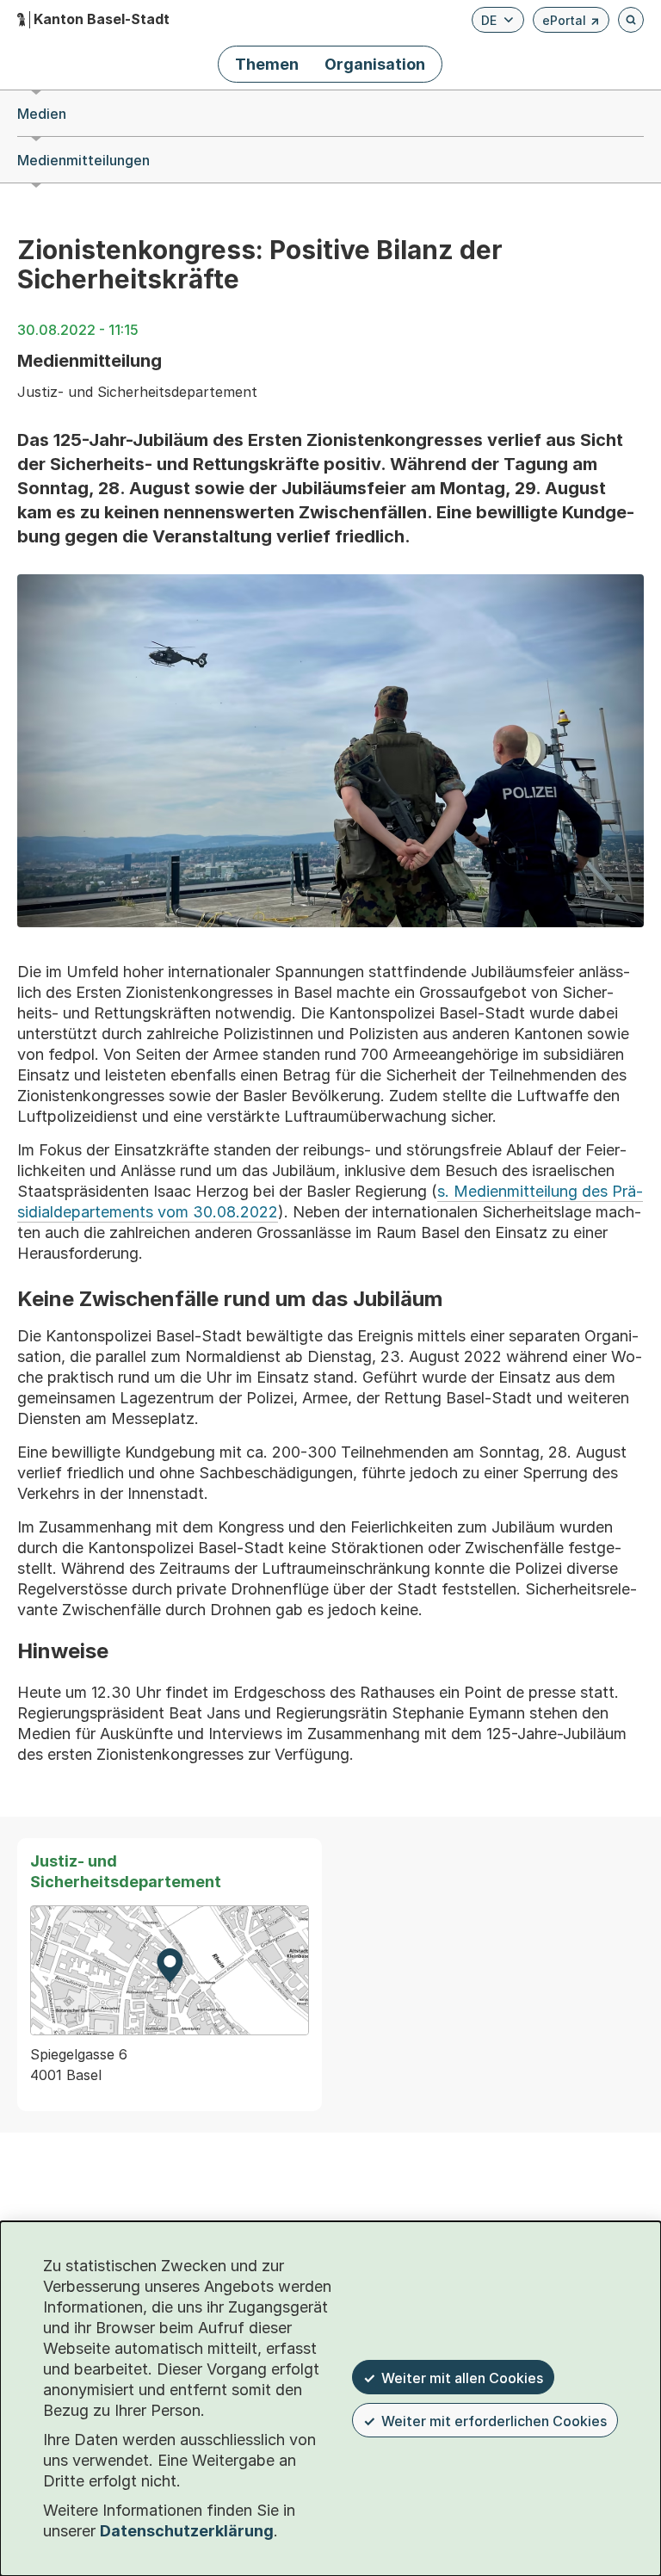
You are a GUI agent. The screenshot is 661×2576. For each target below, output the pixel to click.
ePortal (571, 23)
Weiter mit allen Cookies (462, 2378)
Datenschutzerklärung (187, 2531)
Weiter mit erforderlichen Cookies (494, 2421)
